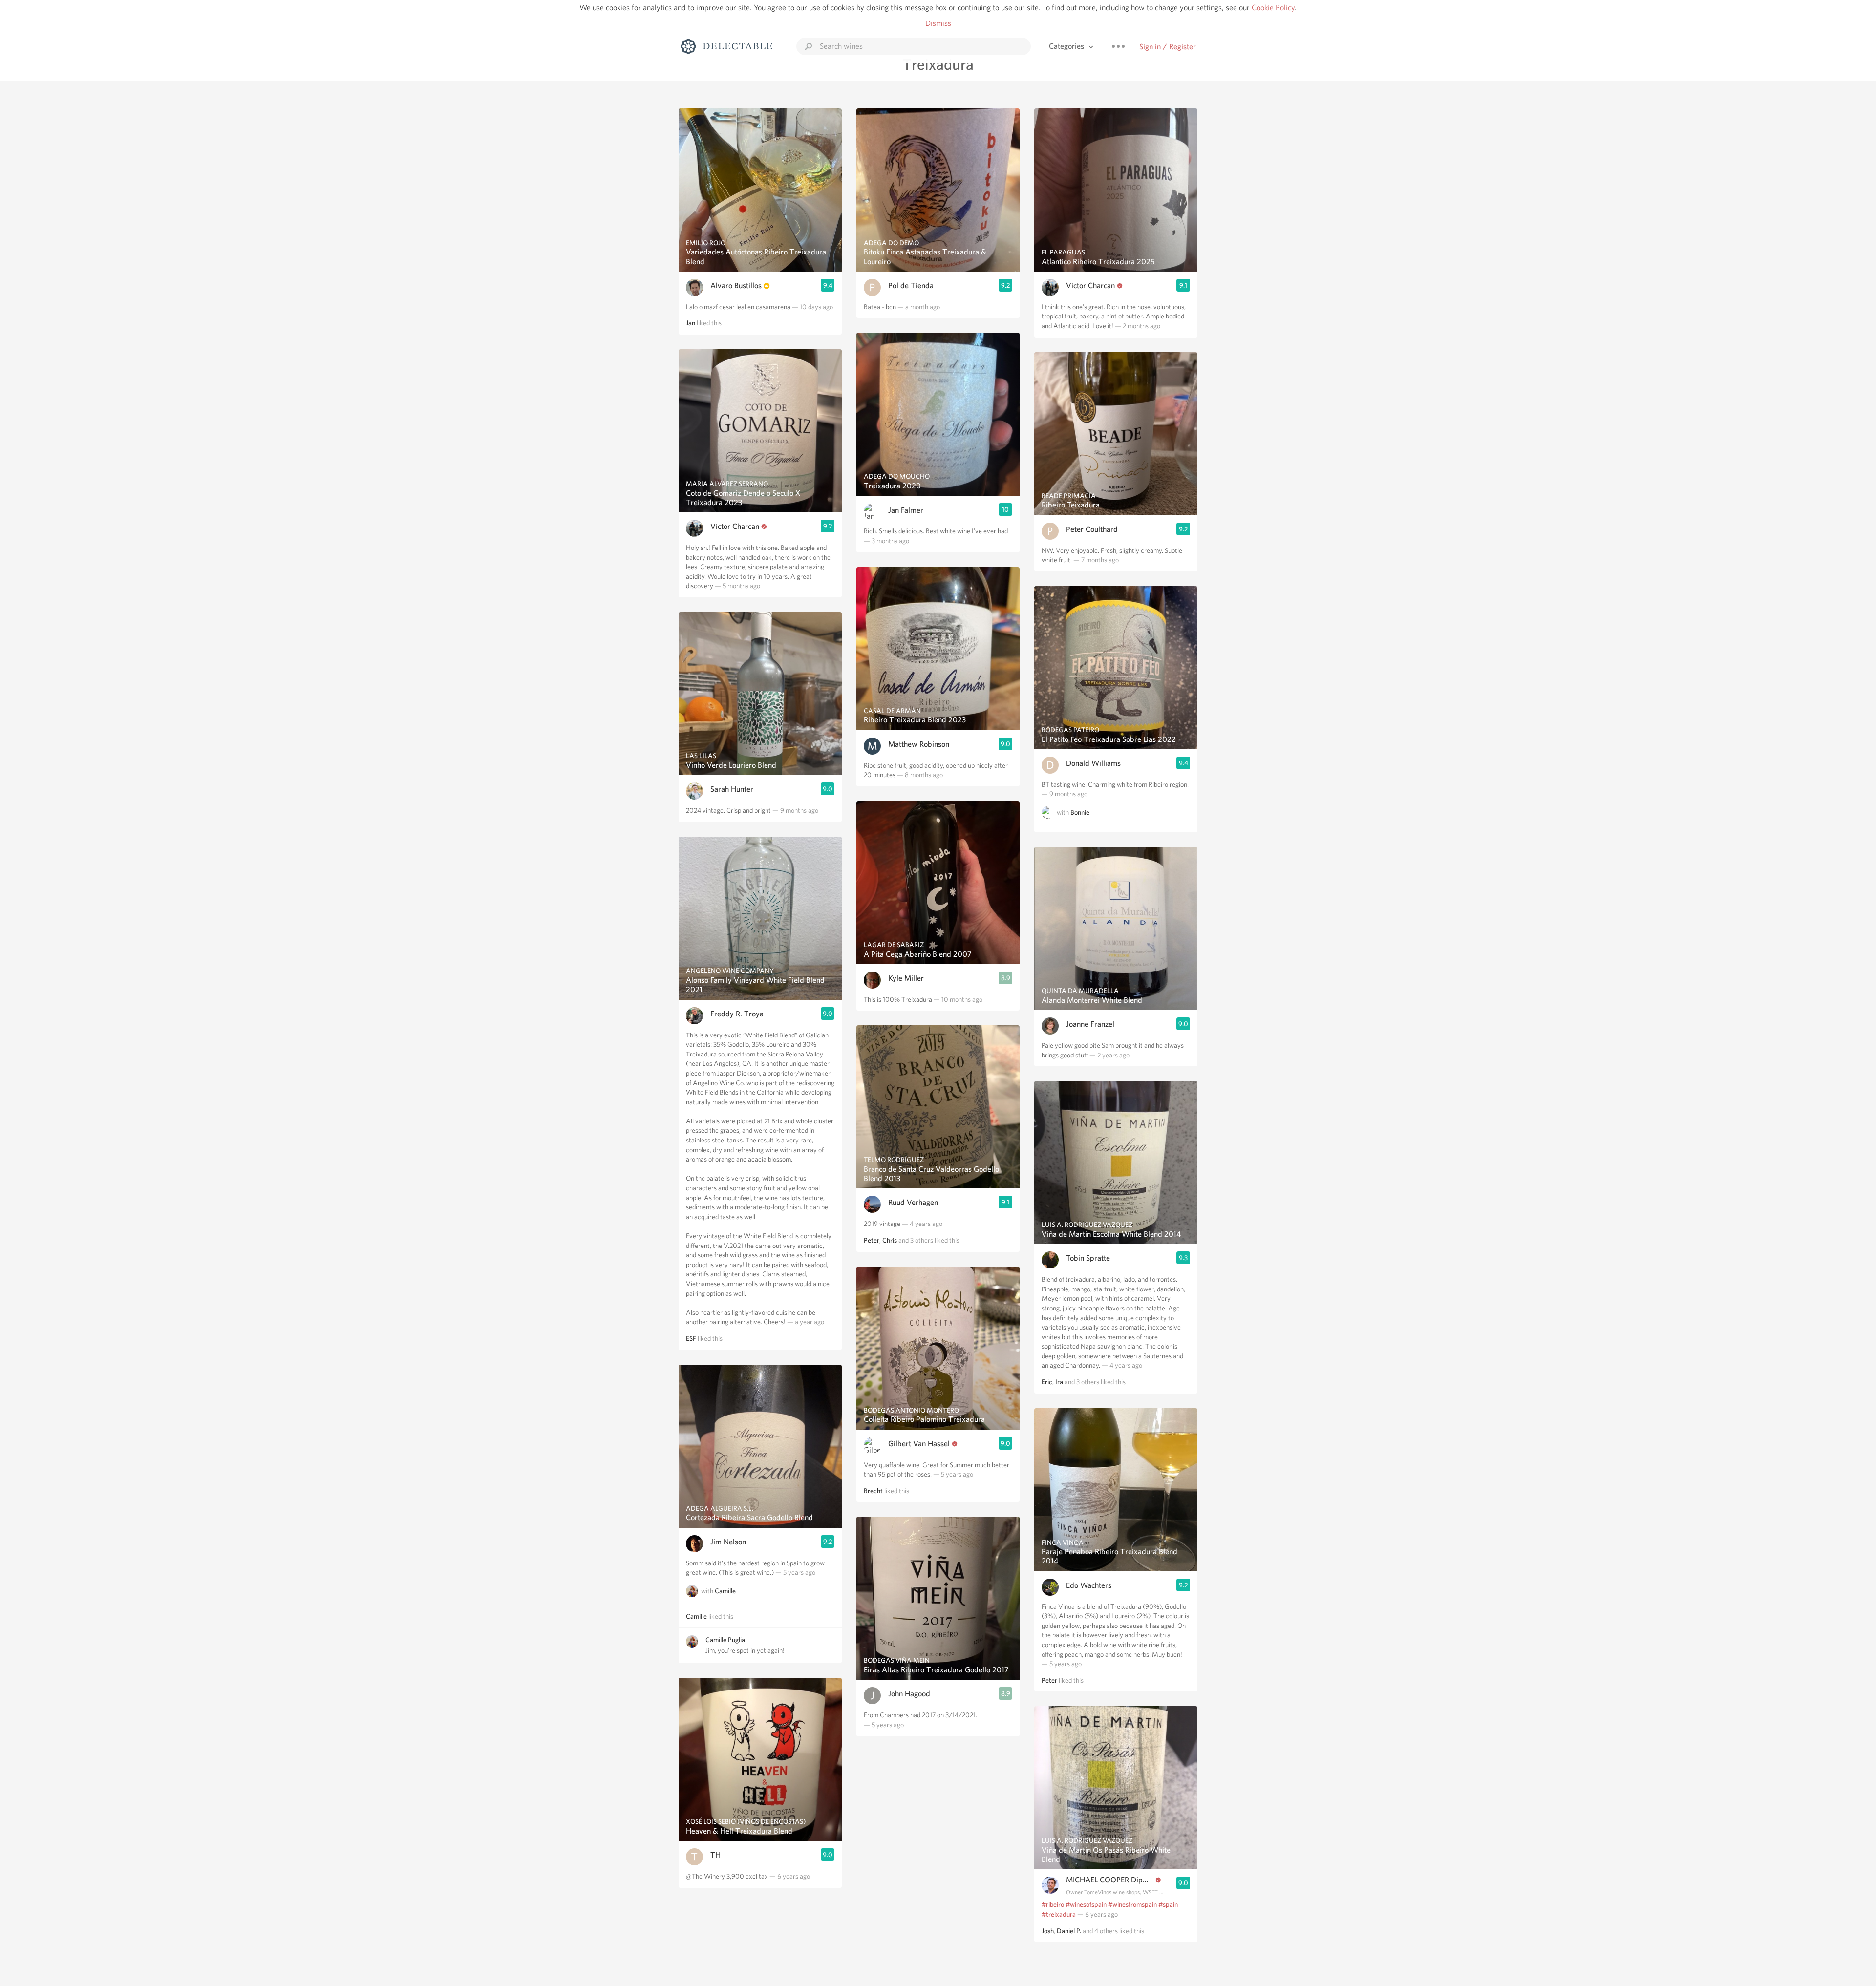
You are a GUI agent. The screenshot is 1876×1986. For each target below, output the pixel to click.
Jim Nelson (728, 1542)
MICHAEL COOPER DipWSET (1110, 1880)
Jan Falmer (906, 510)
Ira (1059, 1382)
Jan (691, 323)
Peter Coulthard (1092, 529)
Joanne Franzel (1090, 1024)
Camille (725, 1591)
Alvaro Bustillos (736, 285)
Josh (1048, 1931)
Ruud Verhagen (913, 1202)
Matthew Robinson (919, 744)
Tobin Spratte (1088, 1258)
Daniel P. (1069, 1931)
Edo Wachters (1089, 1585)
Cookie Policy (1273, 8)
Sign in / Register (1168, 47)
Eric (1047, 1382)
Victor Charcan (735, 526)
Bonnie (1080, 812)
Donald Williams (1093, 763)
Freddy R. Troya (737, 1014)
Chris (890, 1240)
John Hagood (909, 1694)
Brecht (873, 1491)
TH (715, 1855)
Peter (872, 1240)
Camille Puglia (725, 1640)
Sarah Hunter (732, 789)
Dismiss (938, 23)
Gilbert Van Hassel (919, 1444)
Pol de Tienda (911, 285)
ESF (691, 1338)
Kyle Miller (906, 978)
